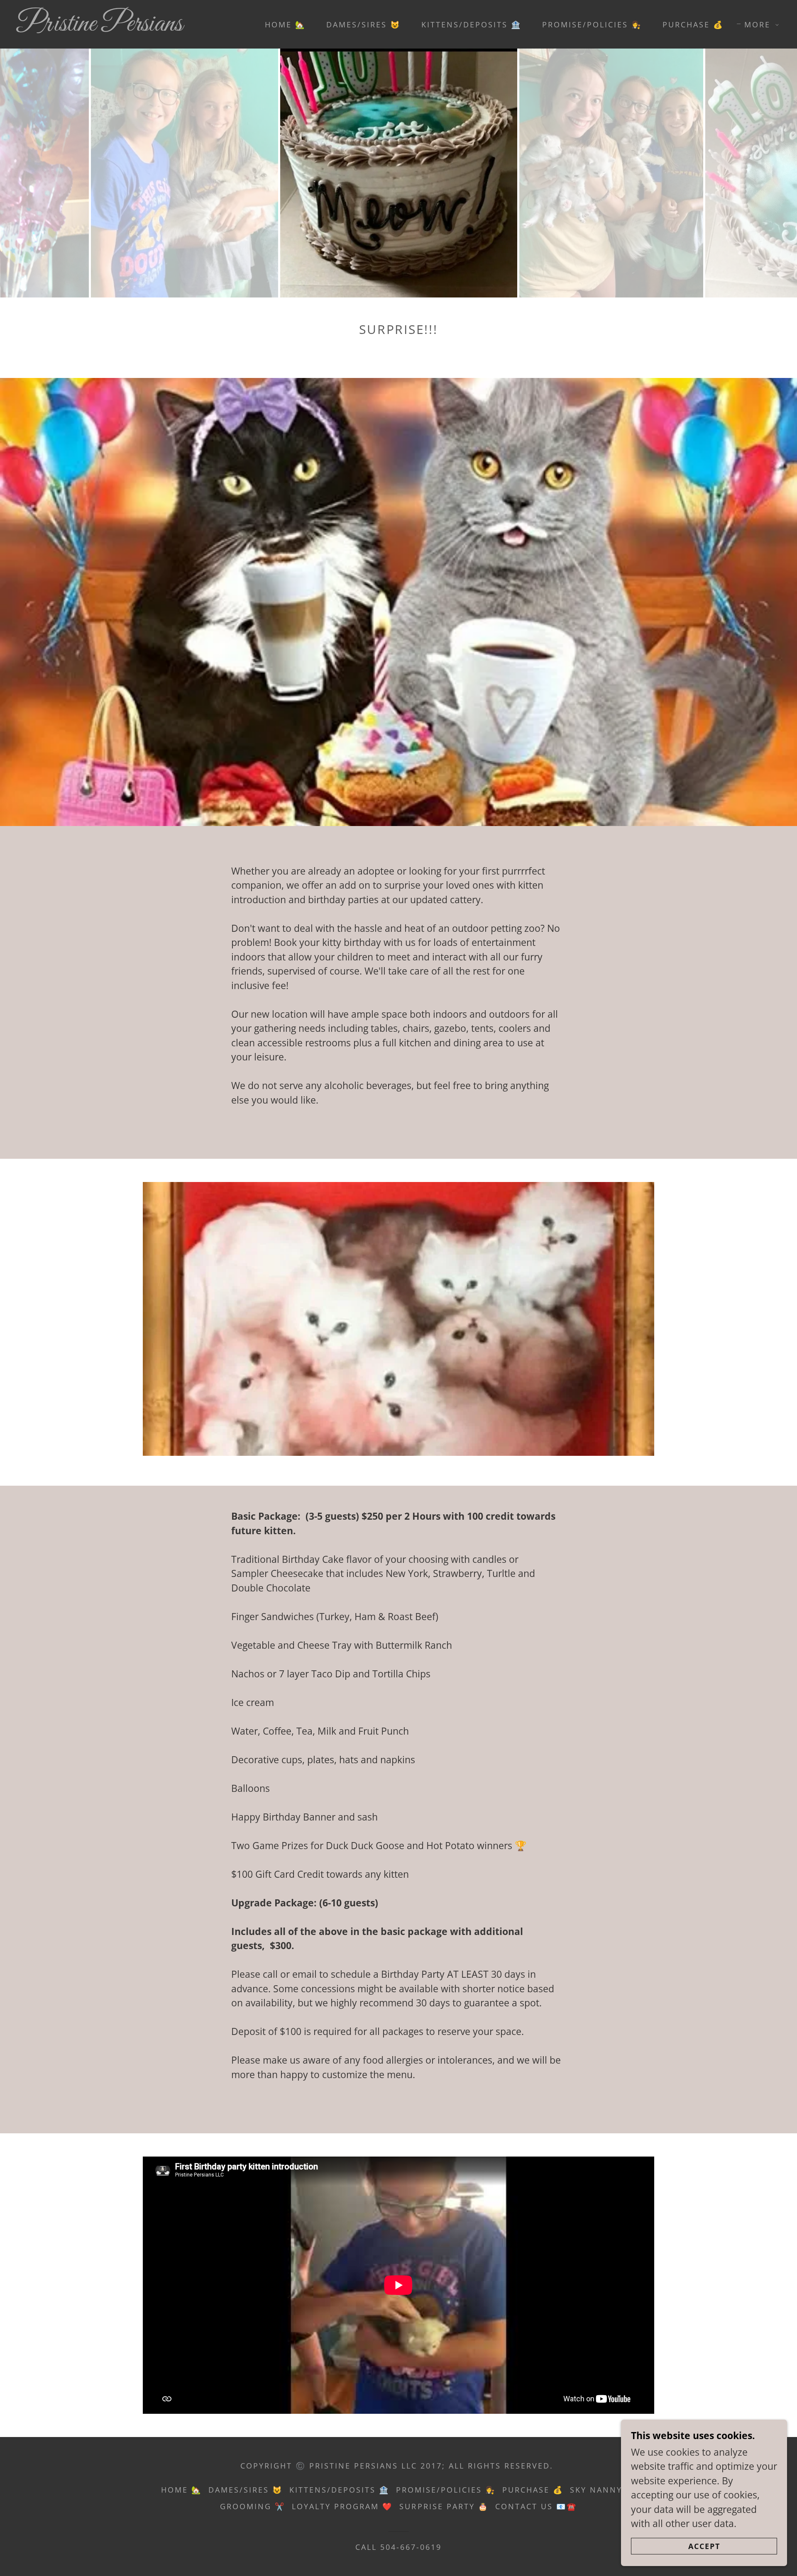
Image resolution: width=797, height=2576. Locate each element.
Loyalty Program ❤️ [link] (342, 2506)
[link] (125, 27)
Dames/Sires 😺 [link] (363, 24)
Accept (704, 2546)
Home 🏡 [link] (285, 24)
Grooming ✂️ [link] (253, 2506)
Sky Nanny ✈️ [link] (603, 2490)
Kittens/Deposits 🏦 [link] (471, 24)
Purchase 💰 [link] (693, 24)
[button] (759, 24)
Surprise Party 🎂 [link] (444, 2506)
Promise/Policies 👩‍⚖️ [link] (592, 24)
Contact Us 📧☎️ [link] (536, 2506)
